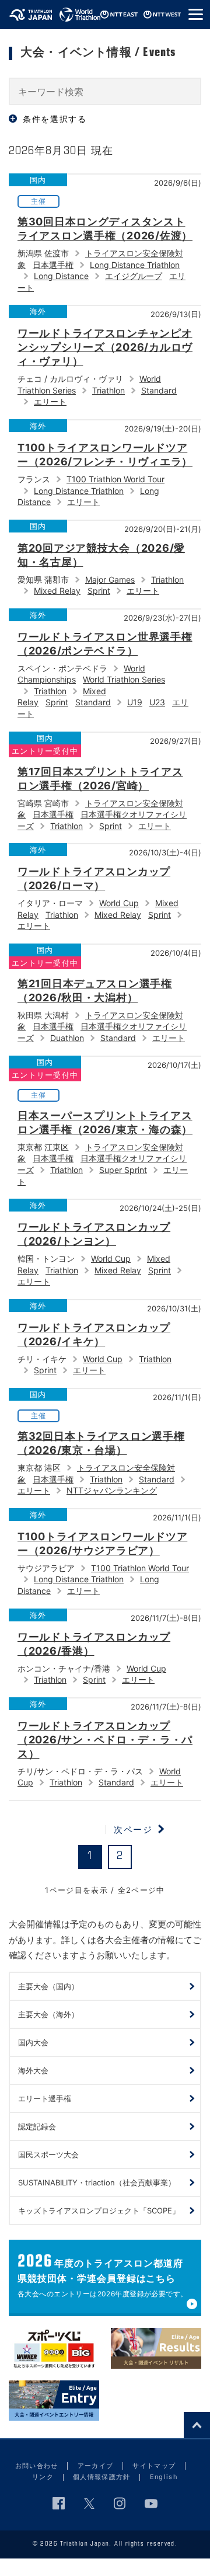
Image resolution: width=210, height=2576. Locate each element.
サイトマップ (154, 2466)
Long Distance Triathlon (135, 265)
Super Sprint (123, 1170)
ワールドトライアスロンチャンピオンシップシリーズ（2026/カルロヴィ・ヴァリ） (105, 347)
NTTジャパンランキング (112, 1490)
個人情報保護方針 (102, 2477)
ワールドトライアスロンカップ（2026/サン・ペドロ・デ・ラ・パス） (105, 1740)
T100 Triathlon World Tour (116, 479)
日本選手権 (53, 265)
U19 (135, 702)
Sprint (99, 591)
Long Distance (61, 276)
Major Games (110, 579)
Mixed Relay (57, 591)
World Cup (119, 903)
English (164, 2477)
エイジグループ (134, 276)
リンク (43, 2477)
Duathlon (67, 1038)
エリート (50, 401)
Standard (159, 390)
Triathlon (108, 390)
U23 (157, 702)
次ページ (133, 1829)
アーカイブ (96, 2466)
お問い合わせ (37, 2466)
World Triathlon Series (124, 679)
